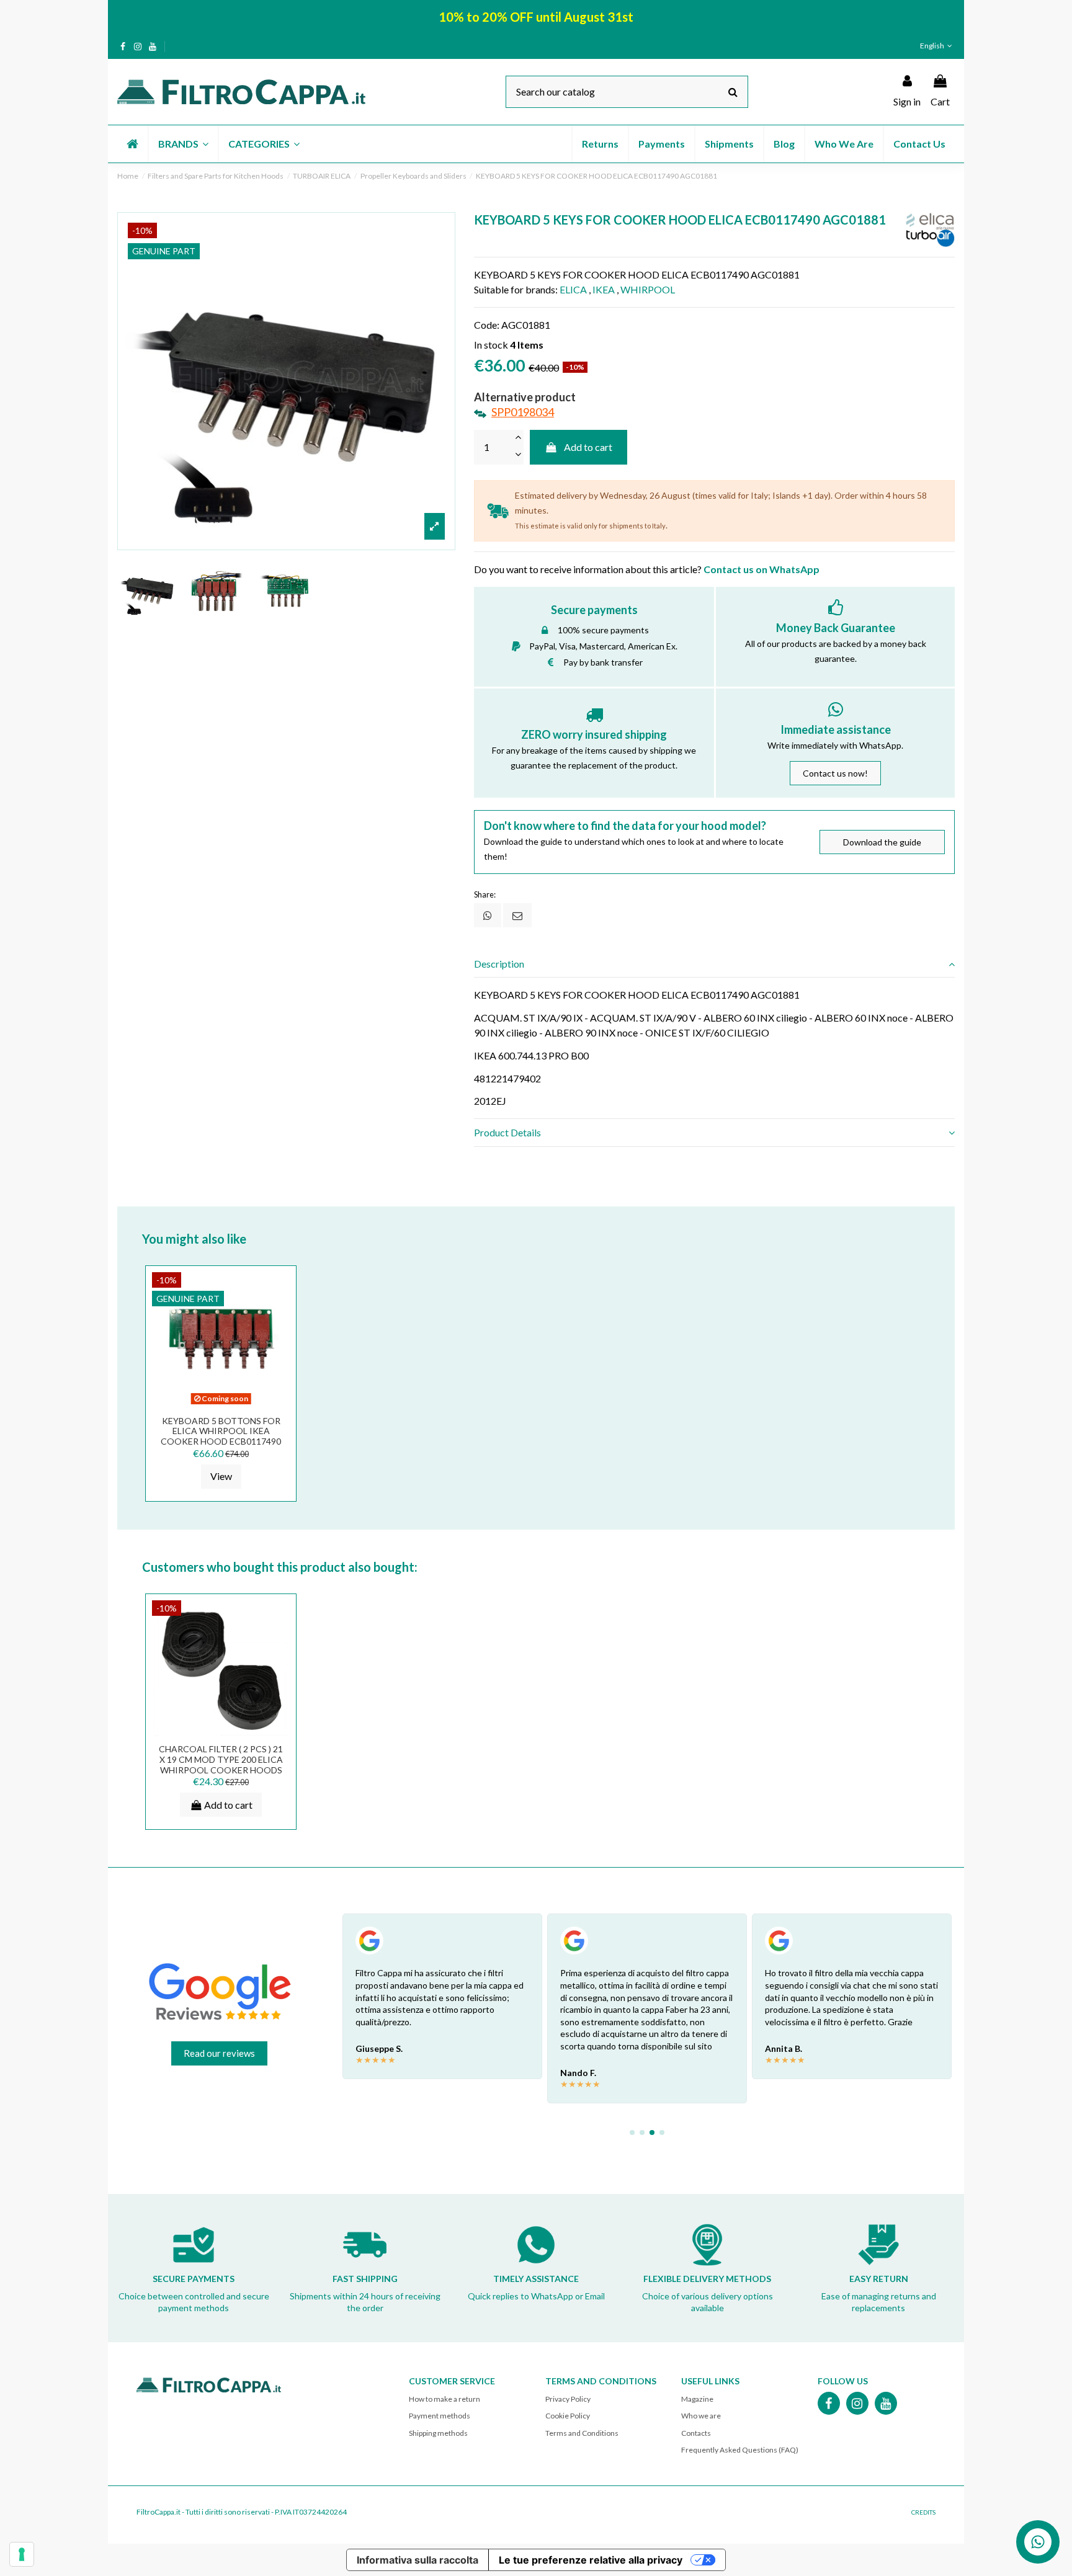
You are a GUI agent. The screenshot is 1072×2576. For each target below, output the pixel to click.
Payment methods (440, 2416)
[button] (183, 144)
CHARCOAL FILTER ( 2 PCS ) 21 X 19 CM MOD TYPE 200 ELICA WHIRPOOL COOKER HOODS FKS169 (221, 1764)
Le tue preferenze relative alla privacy (591, 2560)
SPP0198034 (523, 412)
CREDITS (923, 2512)
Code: (487, 325)
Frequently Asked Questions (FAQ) (740, 2450)
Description (499, 964)
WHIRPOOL (648, 289)
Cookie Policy (568, 2416)
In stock (491, 345)
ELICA (573, 289)
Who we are (701, 2416)
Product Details (507, 1132)
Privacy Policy (568, 2399)
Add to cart (588, 447)
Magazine (697, 2399)
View (221, 1476)
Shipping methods (438, 2433)
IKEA (604, 289)
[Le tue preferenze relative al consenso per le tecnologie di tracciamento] (22, 2554)
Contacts (696, 2433)
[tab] (714, 964)
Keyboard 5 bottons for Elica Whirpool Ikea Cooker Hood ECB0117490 (221, 1431)
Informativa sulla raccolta (418, 2560)
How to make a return (444, 2399)
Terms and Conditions (582, 2433)
